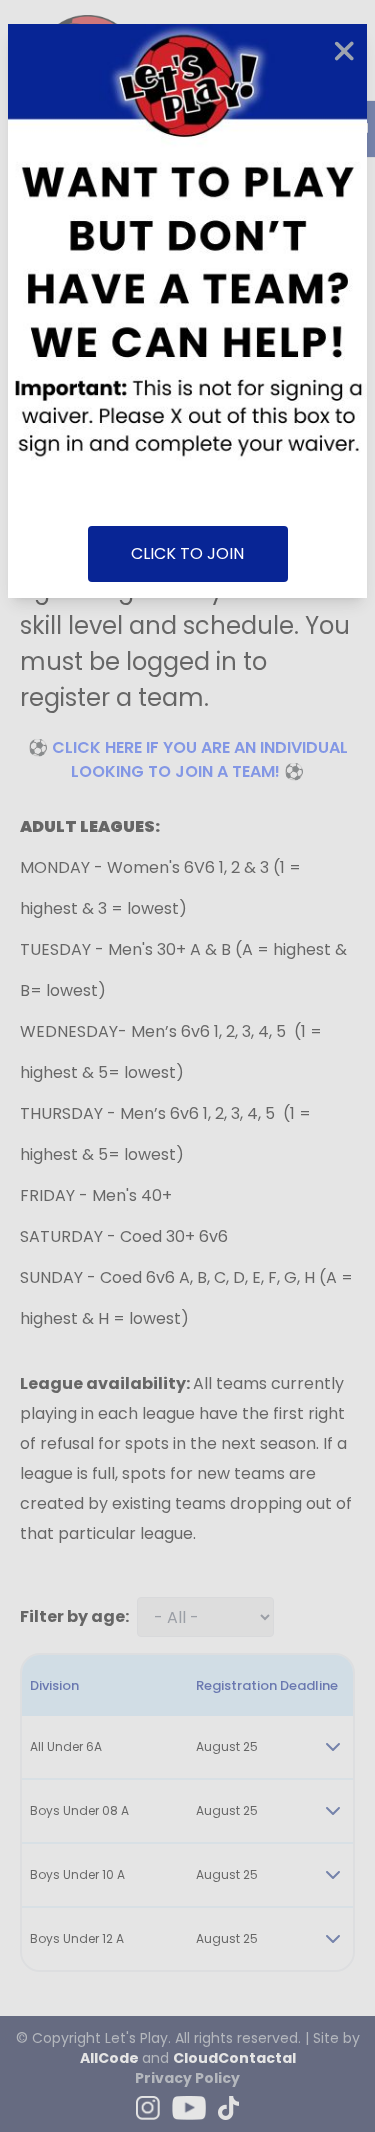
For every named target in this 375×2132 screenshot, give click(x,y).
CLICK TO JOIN (187, 553)
